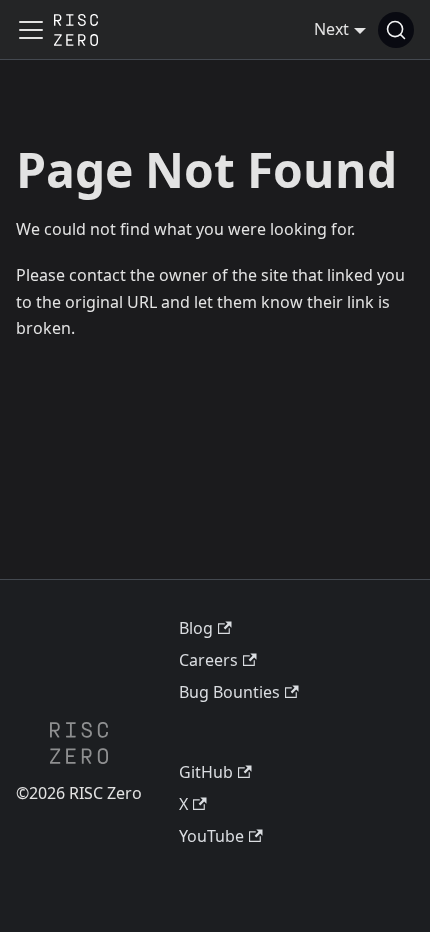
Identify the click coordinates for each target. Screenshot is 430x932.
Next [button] (331, 29)
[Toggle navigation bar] (31, 30)
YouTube (211, 836)
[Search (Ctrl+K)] (396, 30)
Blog (196, 628)
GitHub (206, 772)
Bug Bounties (229, 692)
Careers (208, 660)
